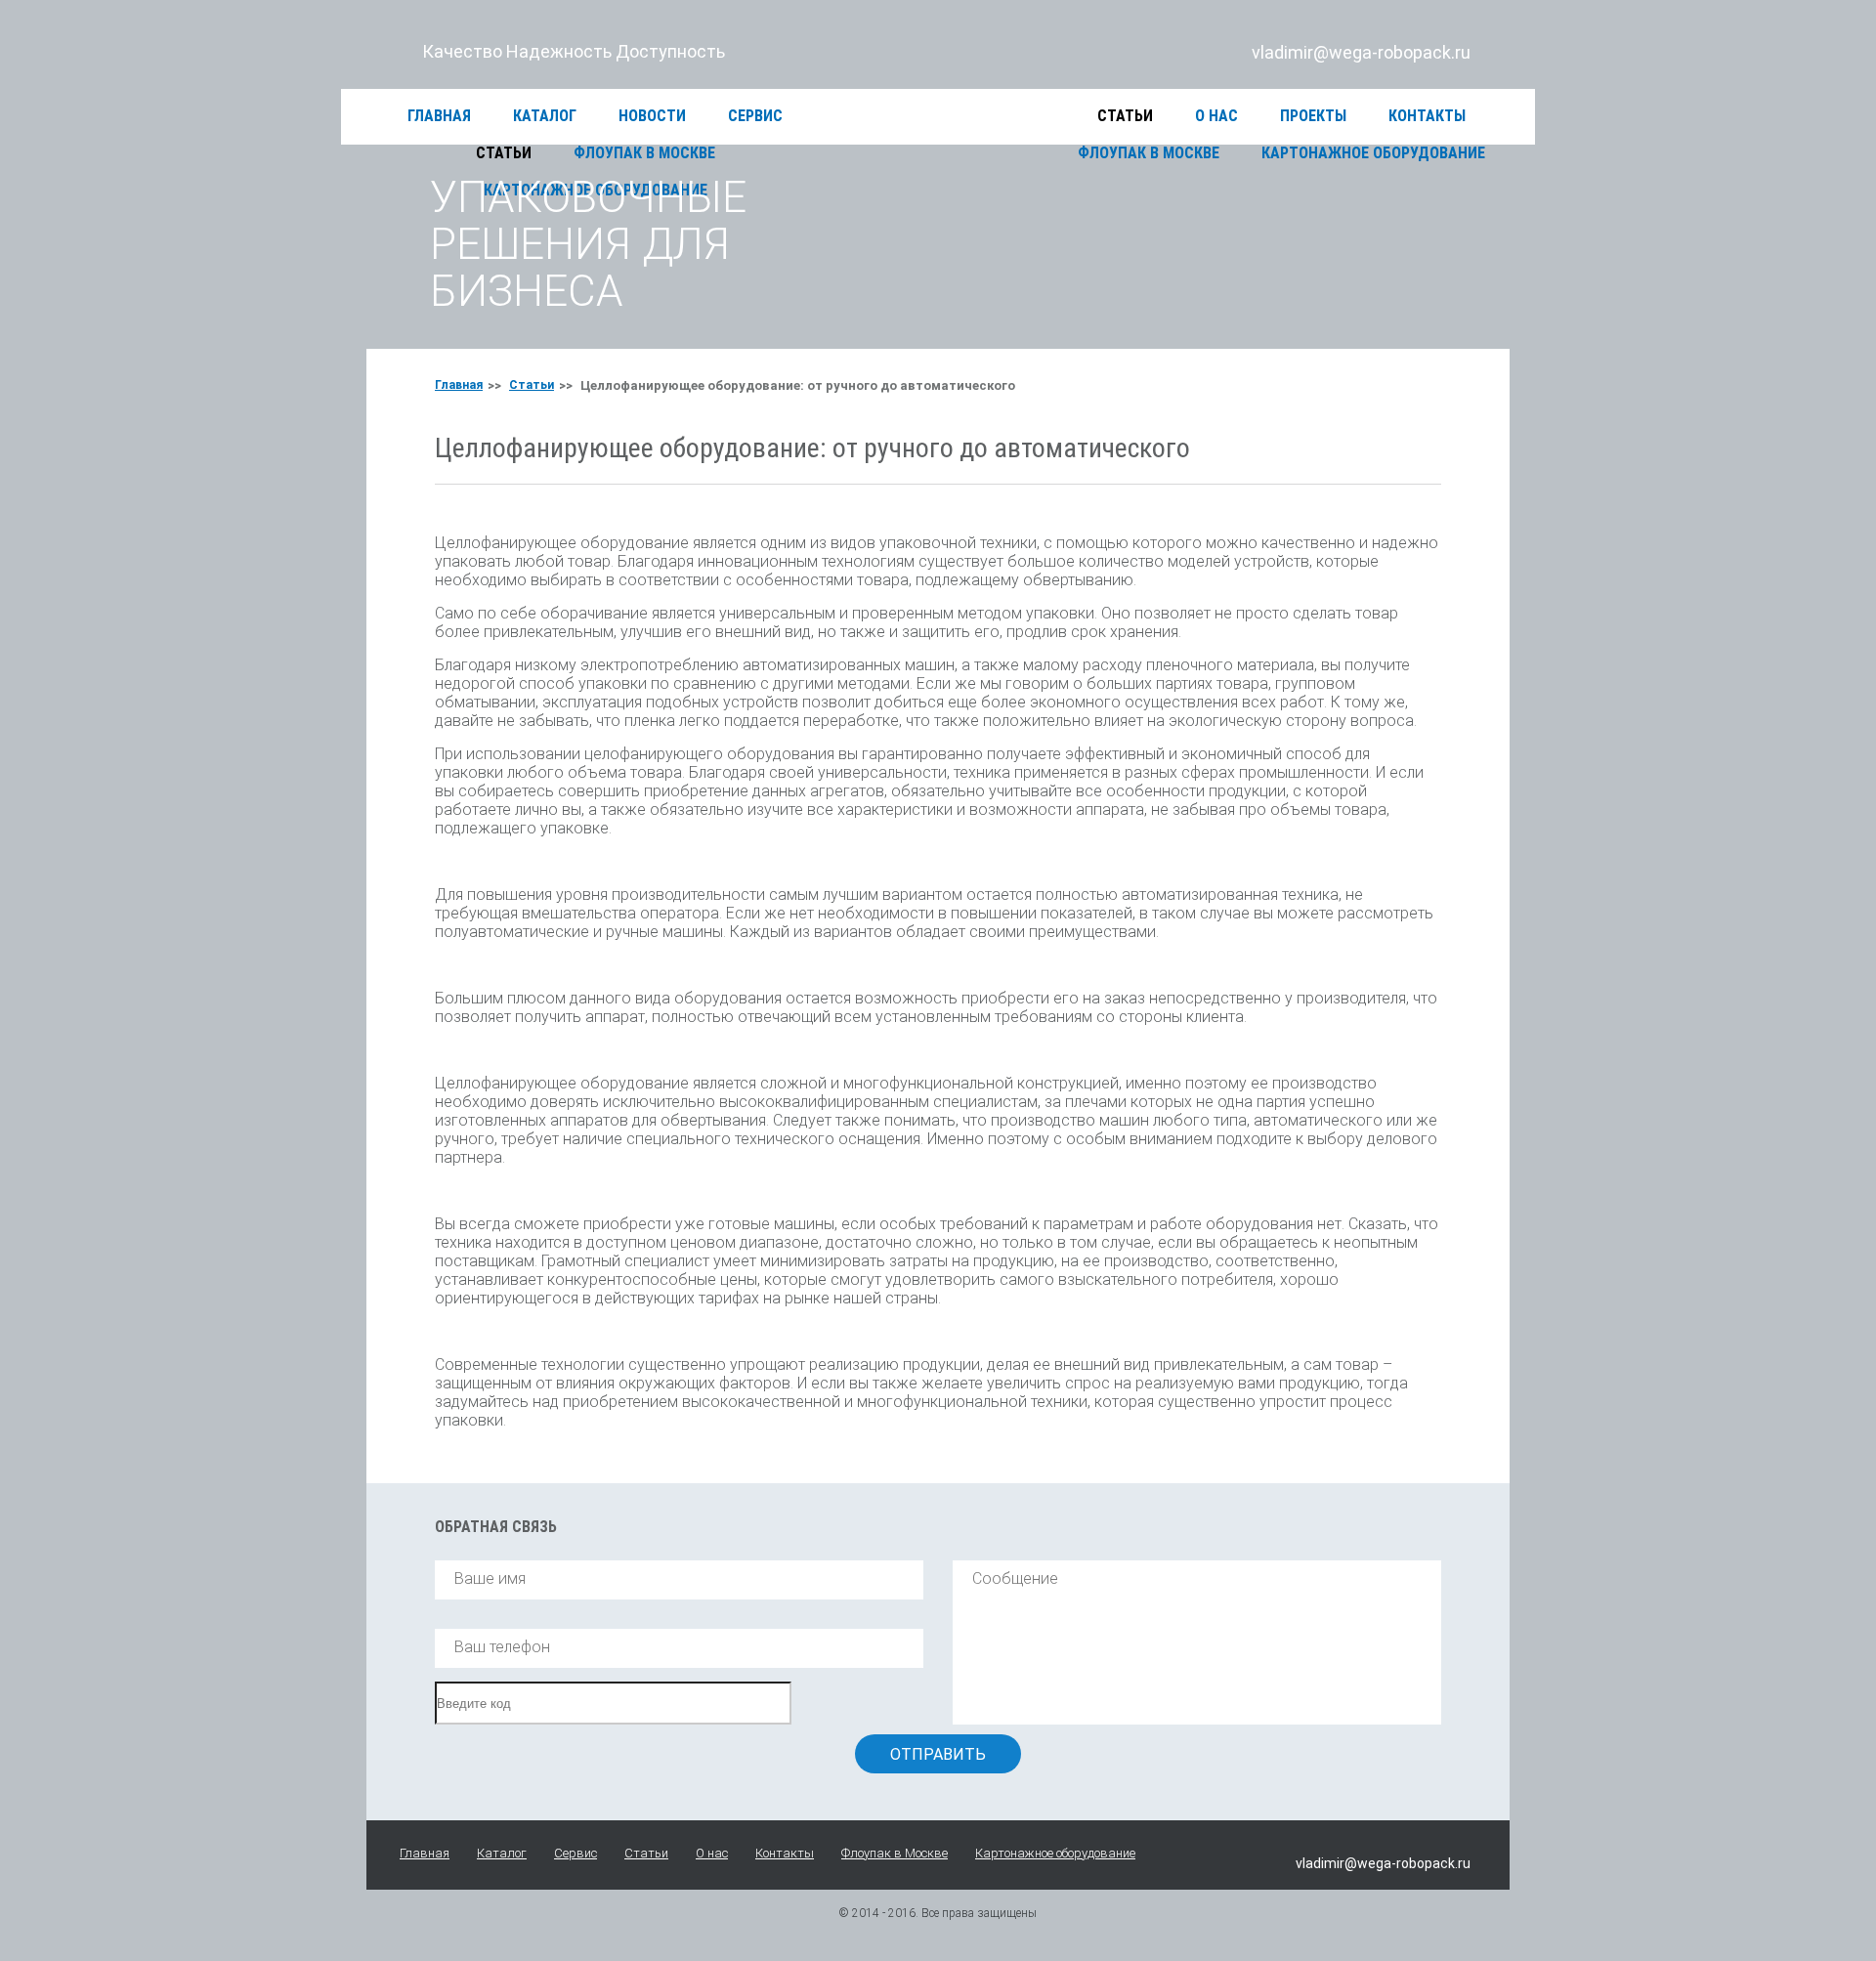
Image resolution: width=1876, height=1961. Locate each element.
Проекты (1313, 116)
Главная (439, 116)
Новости (652, 116)
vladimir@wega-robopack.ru (1361, 52)
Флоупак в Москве (895, 1853)
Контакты (1427, 116)
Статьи (1125, 116)
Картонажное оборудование (1055, 1853)
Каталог (545, 116)
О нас (1216, 116)
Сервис (755, 116)
